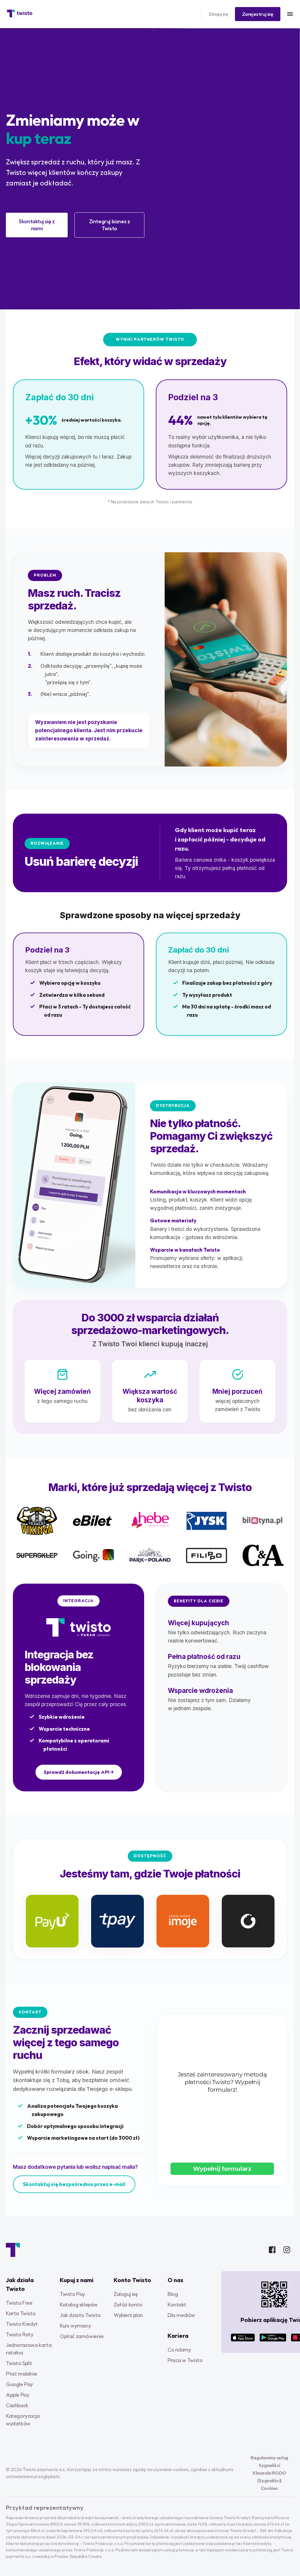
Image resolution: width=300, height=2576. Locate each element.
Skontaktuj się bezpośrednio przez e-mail (74, 2184)
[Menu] (290, 14)
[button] (258, 14)
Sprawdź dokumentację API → (79, 1772)
